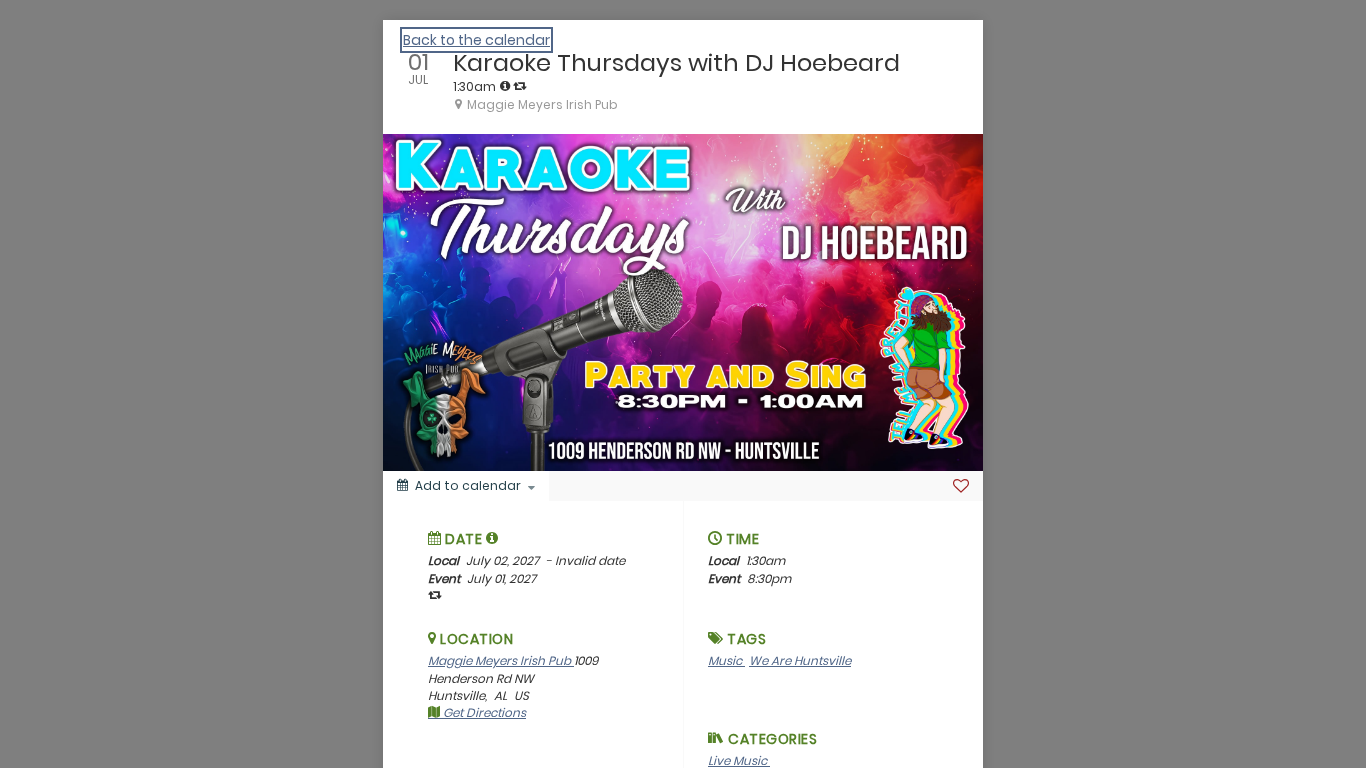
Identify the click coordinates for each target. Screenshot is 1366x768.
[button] (492, 538)
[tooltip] (505, 86)
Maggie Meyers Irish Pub (501, 660)
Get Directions (483, 712)
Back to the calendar (476, 40)
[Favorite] (961, 486)
